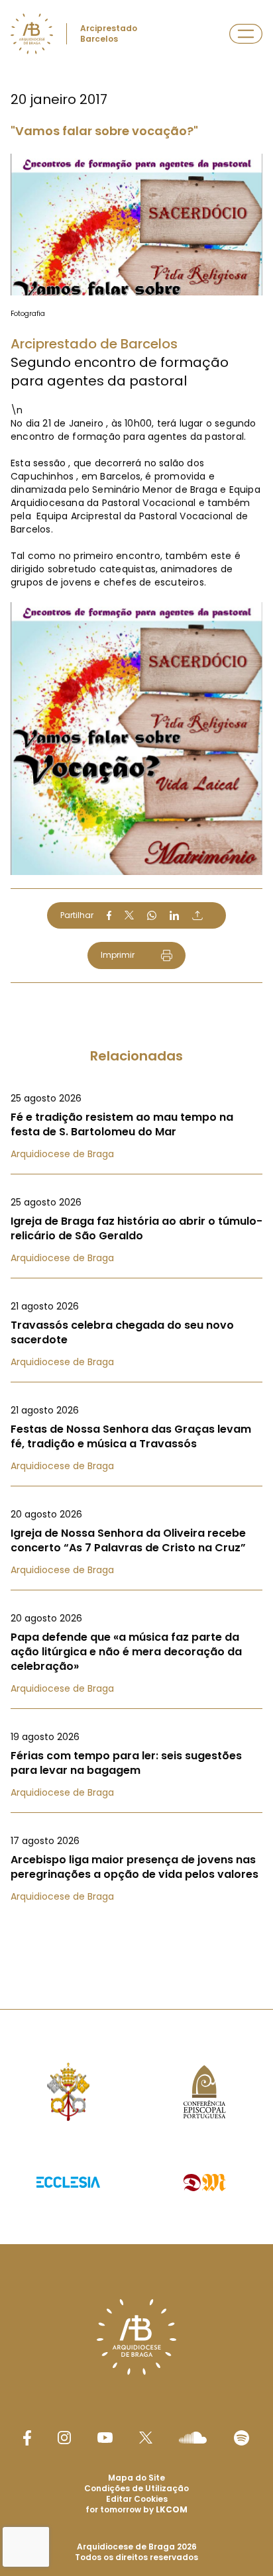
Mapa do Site (136, 2478)
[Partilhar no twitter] (129, 915)
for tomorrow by (136, 2509)
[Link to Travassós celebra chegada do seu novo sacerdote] (136, 1334)
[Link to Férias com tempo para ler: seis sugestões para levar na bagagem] (136, 1765)
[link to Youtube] (105, 2438)
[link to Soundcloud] (193, 2438)
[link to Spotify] (242, 2438)
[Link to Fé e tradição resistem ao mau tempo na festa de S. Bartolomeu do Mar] (136, 1126)
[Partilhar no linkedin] (174, 915)
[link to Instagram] (64, 2438)
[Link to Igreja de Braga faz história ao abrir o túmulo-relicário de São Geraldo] (136, 1230)
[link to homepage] (32, 34)
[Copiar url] (197, 915)
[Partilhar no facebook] (109, 915)
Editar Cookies (137, 2499)
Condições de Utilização (136, 2488)
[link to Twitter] (146, 2438)
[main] (136, 978)
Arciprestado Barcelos (109, 33)
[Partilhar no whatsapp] (152, 915)
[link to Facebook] (27, 2438)
